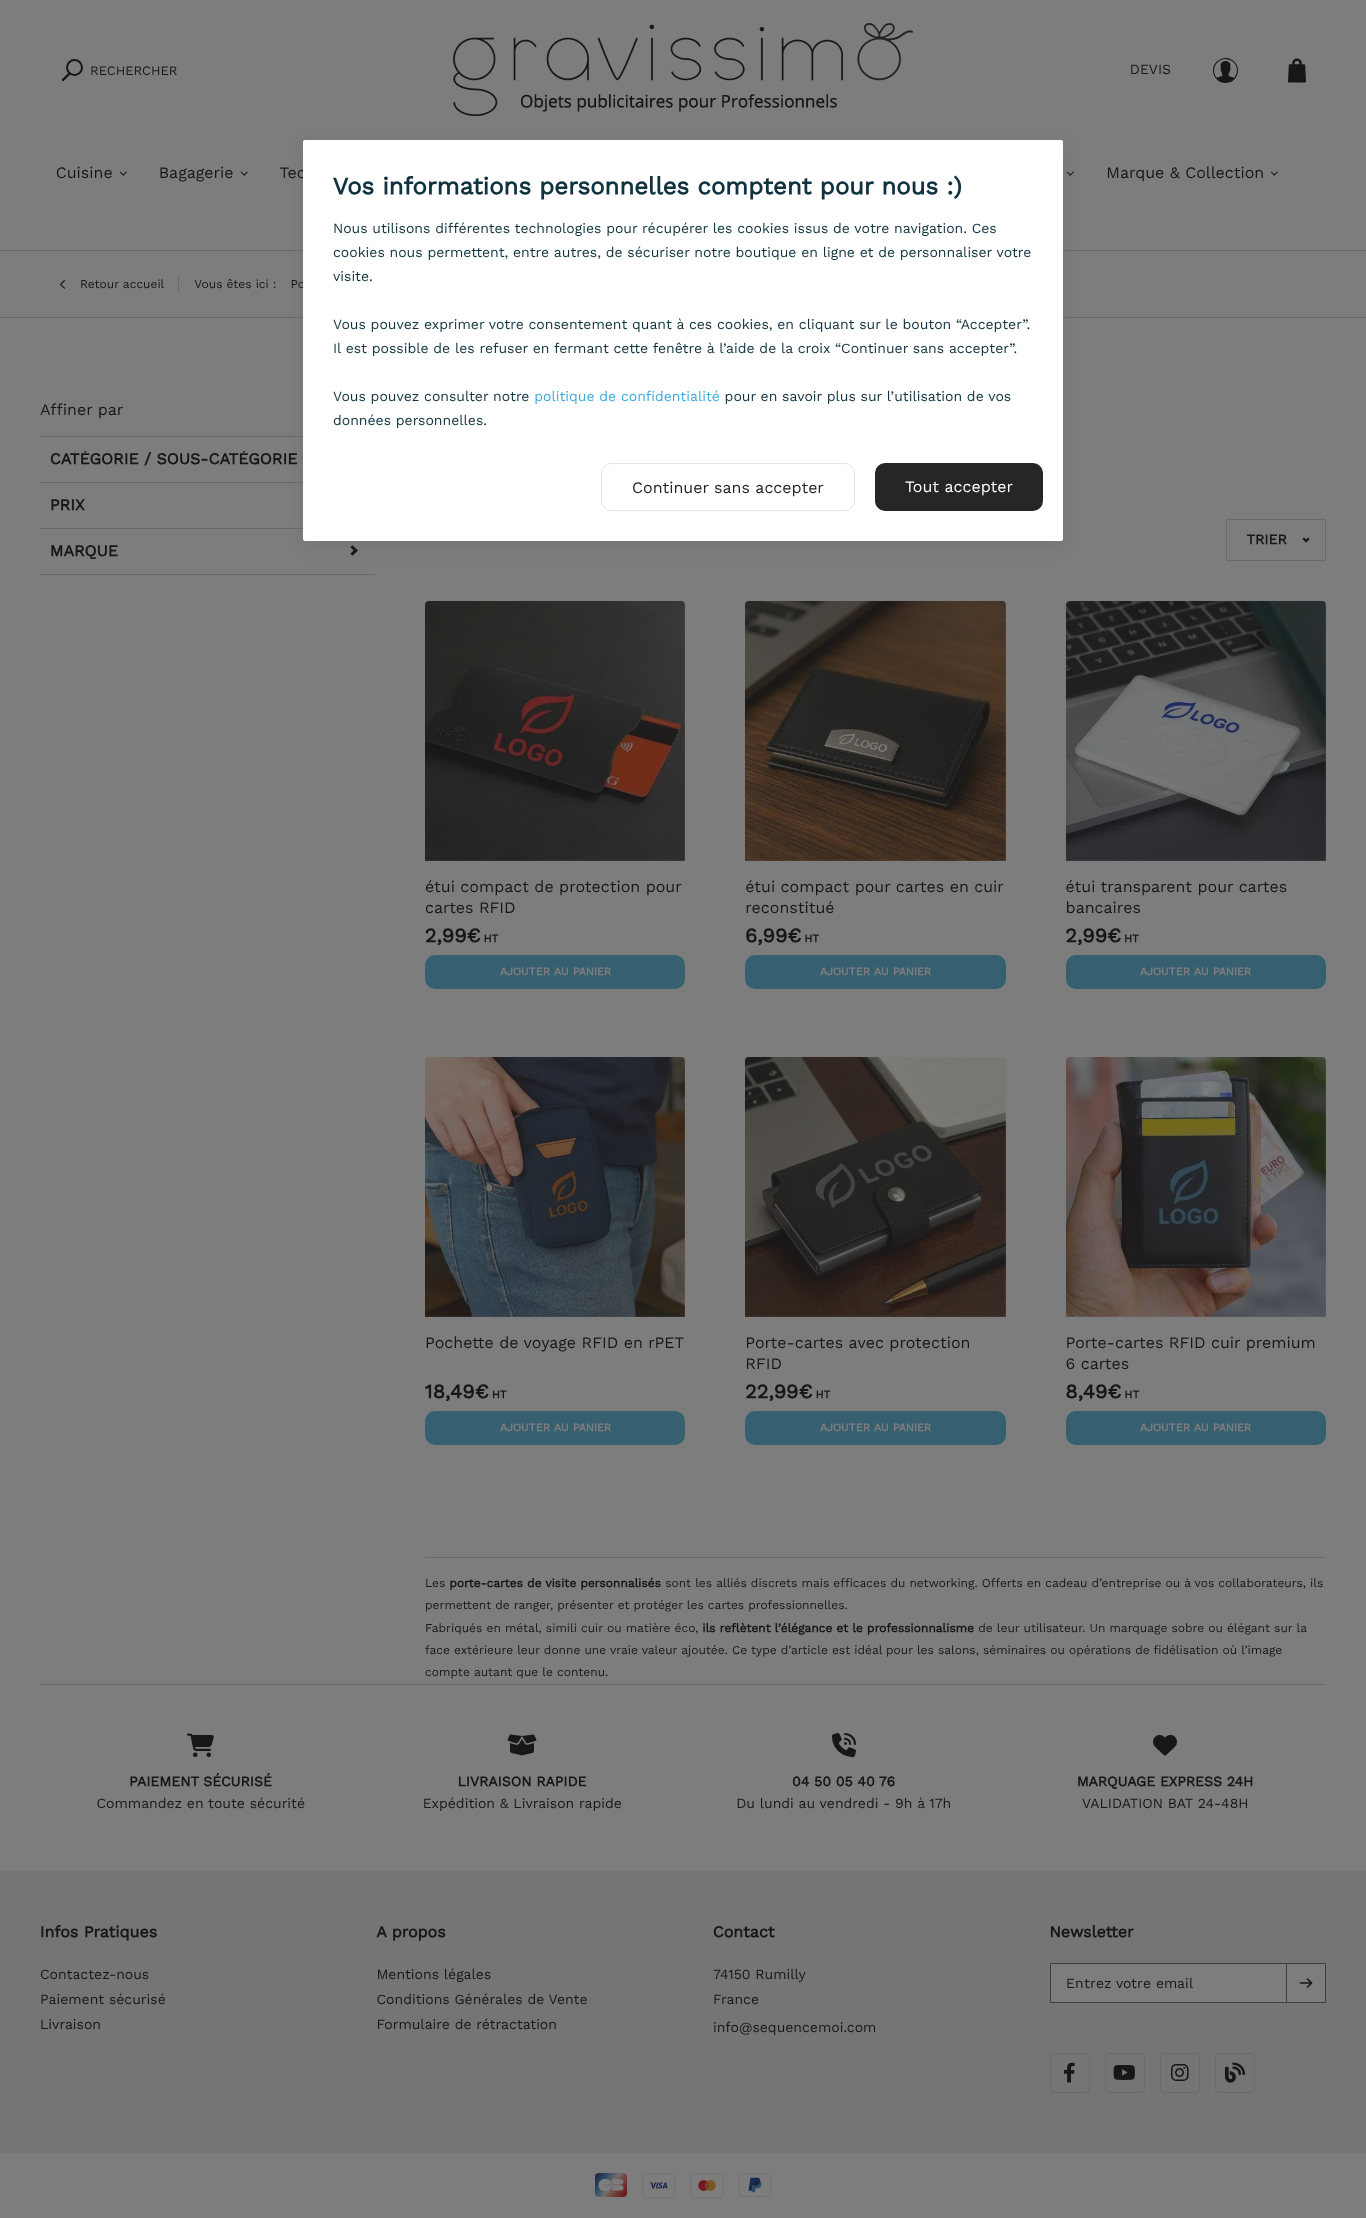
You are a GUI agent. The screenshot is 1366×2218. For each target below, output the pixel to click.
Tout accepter (959, 486)
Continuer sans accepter (728, 487)
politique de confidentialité (627, 397)
